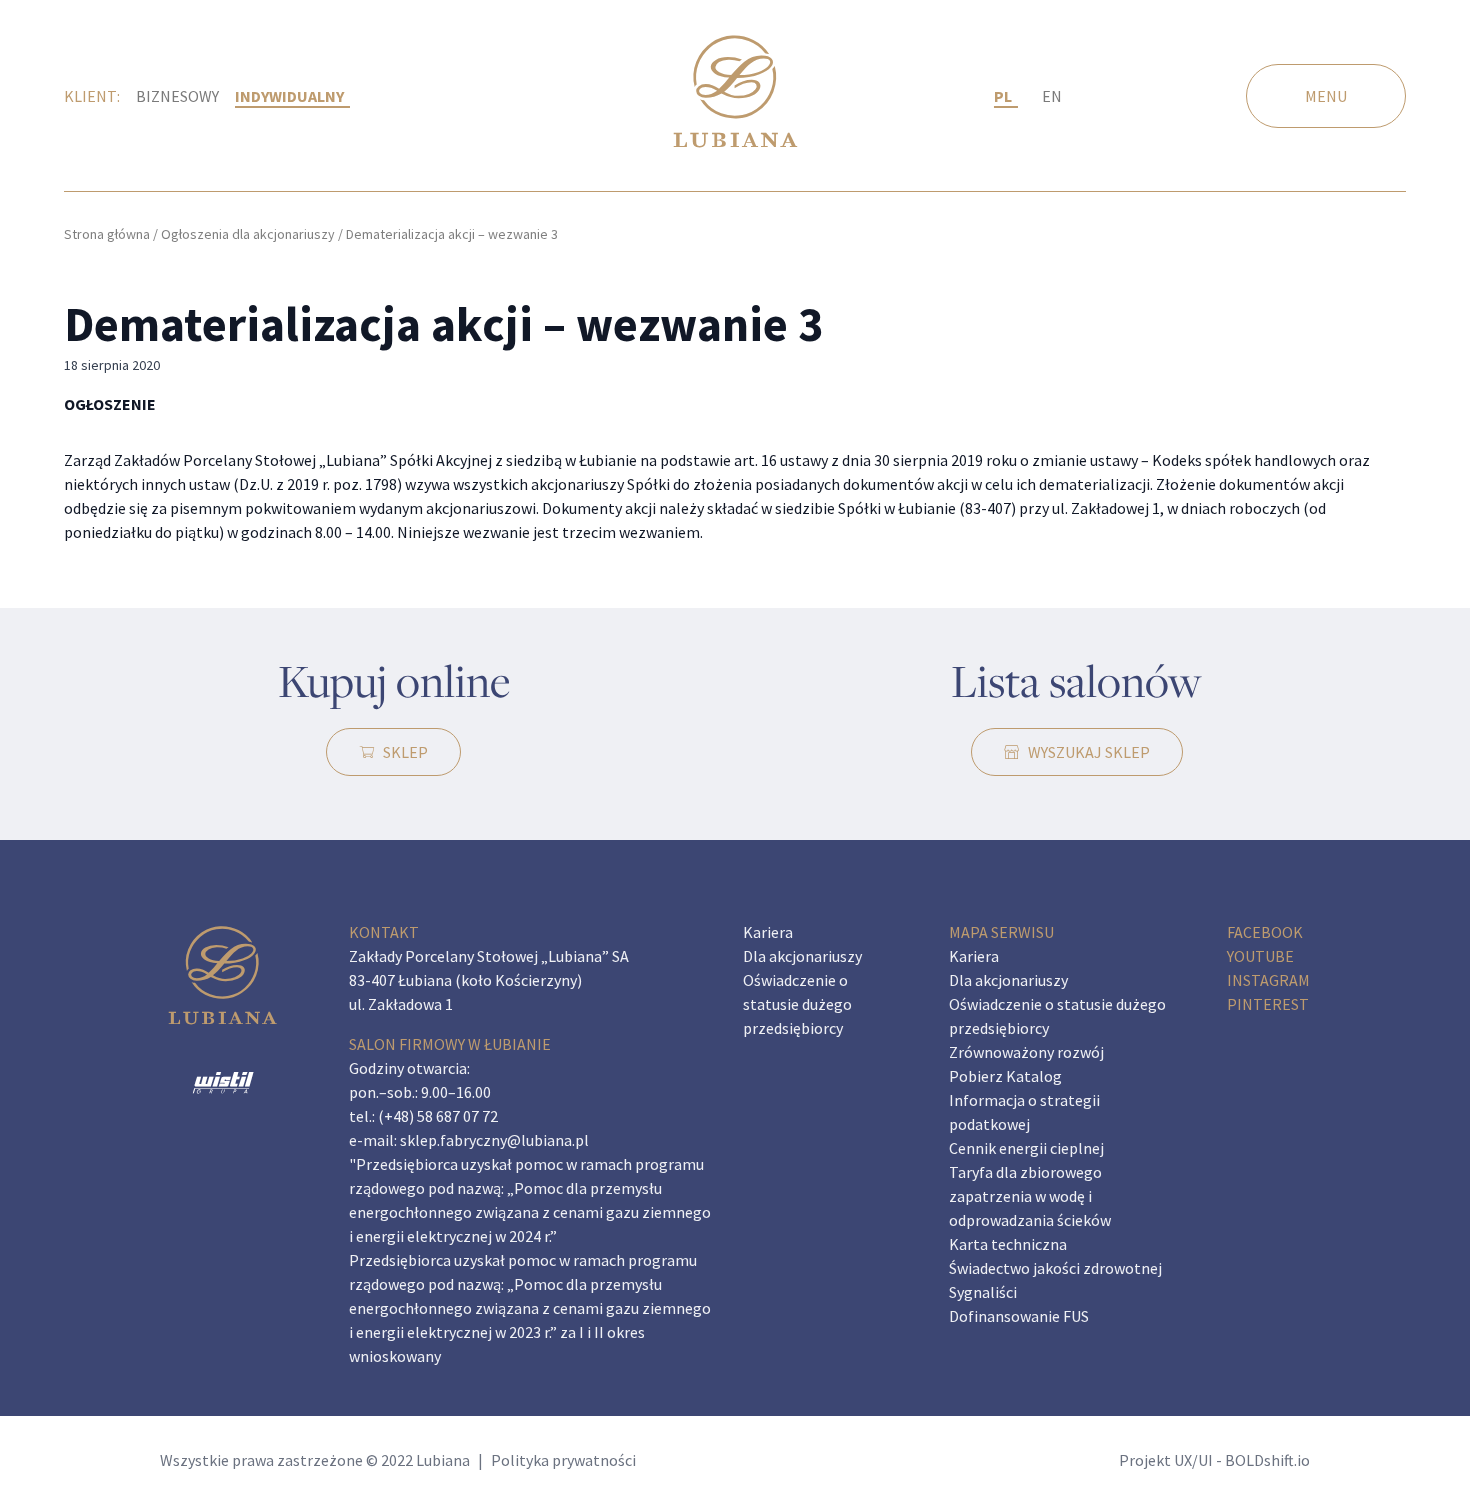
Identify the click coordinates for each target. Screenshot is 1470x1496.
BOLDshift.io (1267, 1460)
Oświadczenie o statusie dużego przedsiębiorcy (797, 1004)
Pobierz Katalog (1005, 1076)
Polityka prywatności (563, 1460)
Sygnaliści (983, 1292)
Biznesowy (177, 96)
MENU (1326, 96)
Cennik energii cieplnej (1026, 1148)
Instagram (1268, 980)
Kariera (768, 932)
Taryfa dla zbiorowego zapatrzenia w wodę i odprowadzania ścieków (1030, 1196)
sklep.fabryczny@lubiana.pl (494, 1140)
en (1052, 96)
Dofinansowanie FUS (1019, 1316)
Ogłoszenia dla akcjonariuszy (248, 234)
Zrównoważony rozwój (1026, 1052)
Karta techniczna (1008, 1244)
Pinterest (1268, 1004)
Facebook (1265, 932)
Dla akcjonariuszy (802, 956)
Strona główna (107, 234)
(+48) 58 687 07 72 (438, 1116)
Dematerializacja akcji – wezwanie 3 (443, 324)
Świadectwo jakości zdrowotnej (1055, 1268)
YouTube (1260, 956)
